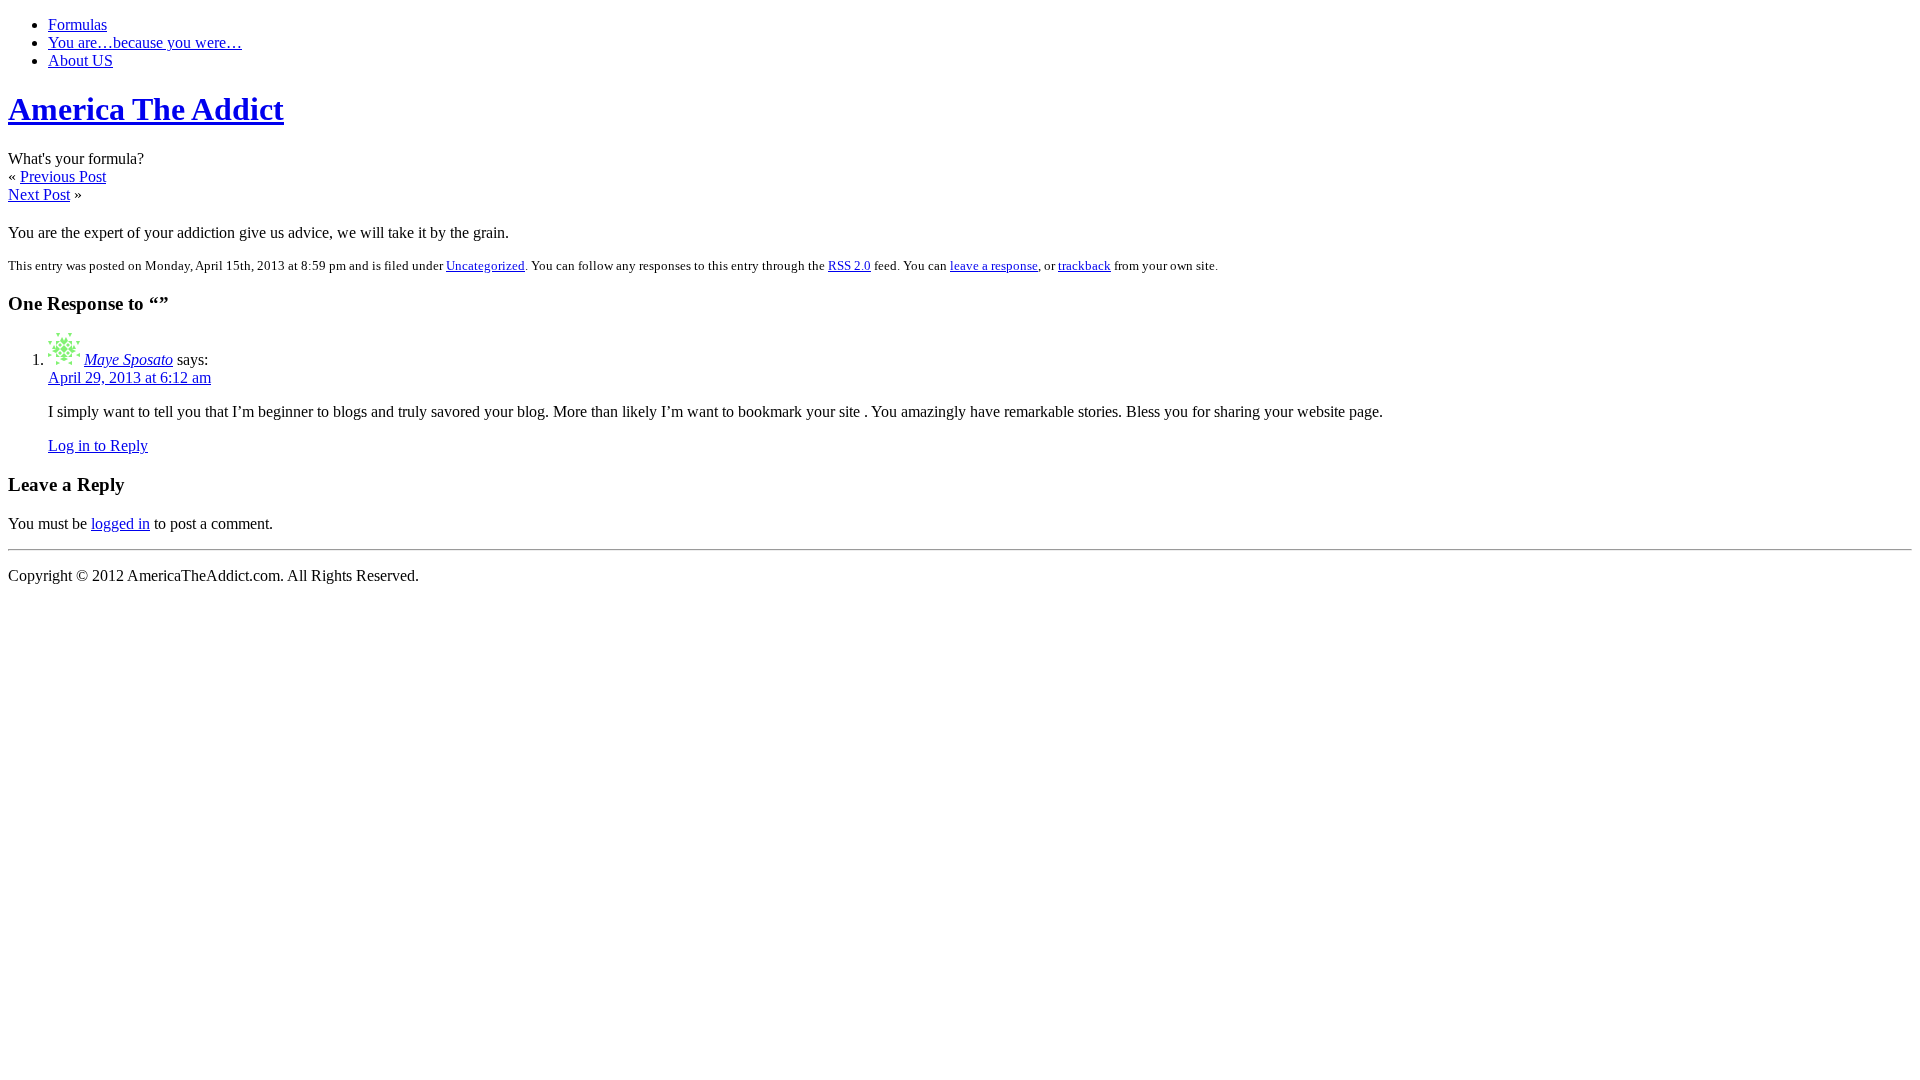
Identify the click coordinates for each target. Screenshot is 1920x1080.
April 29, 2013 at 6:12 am (129, 377)
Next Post (39, 194)
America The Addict (146, 109)
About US (80, 60)
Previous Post (63, 176)
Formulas (77, 24)
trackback (1084, 265)
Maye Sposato (128, 359)
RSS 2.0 (849, 265)
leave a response (994, 265)
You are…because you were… (145, 42)
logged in (120, 523)
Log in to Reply (98, 445)
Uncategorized (485, 265)
